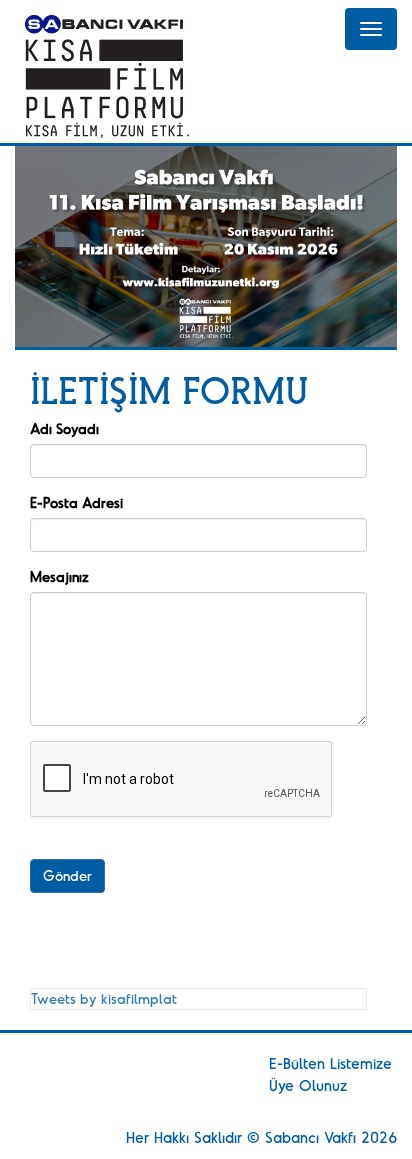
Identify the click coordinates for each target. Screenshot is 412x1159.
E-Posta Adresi (76, 502)
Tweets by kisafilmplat (104, 998)
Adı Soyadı (64, 428)
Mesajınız (59, 576)
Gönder (67, 875)
